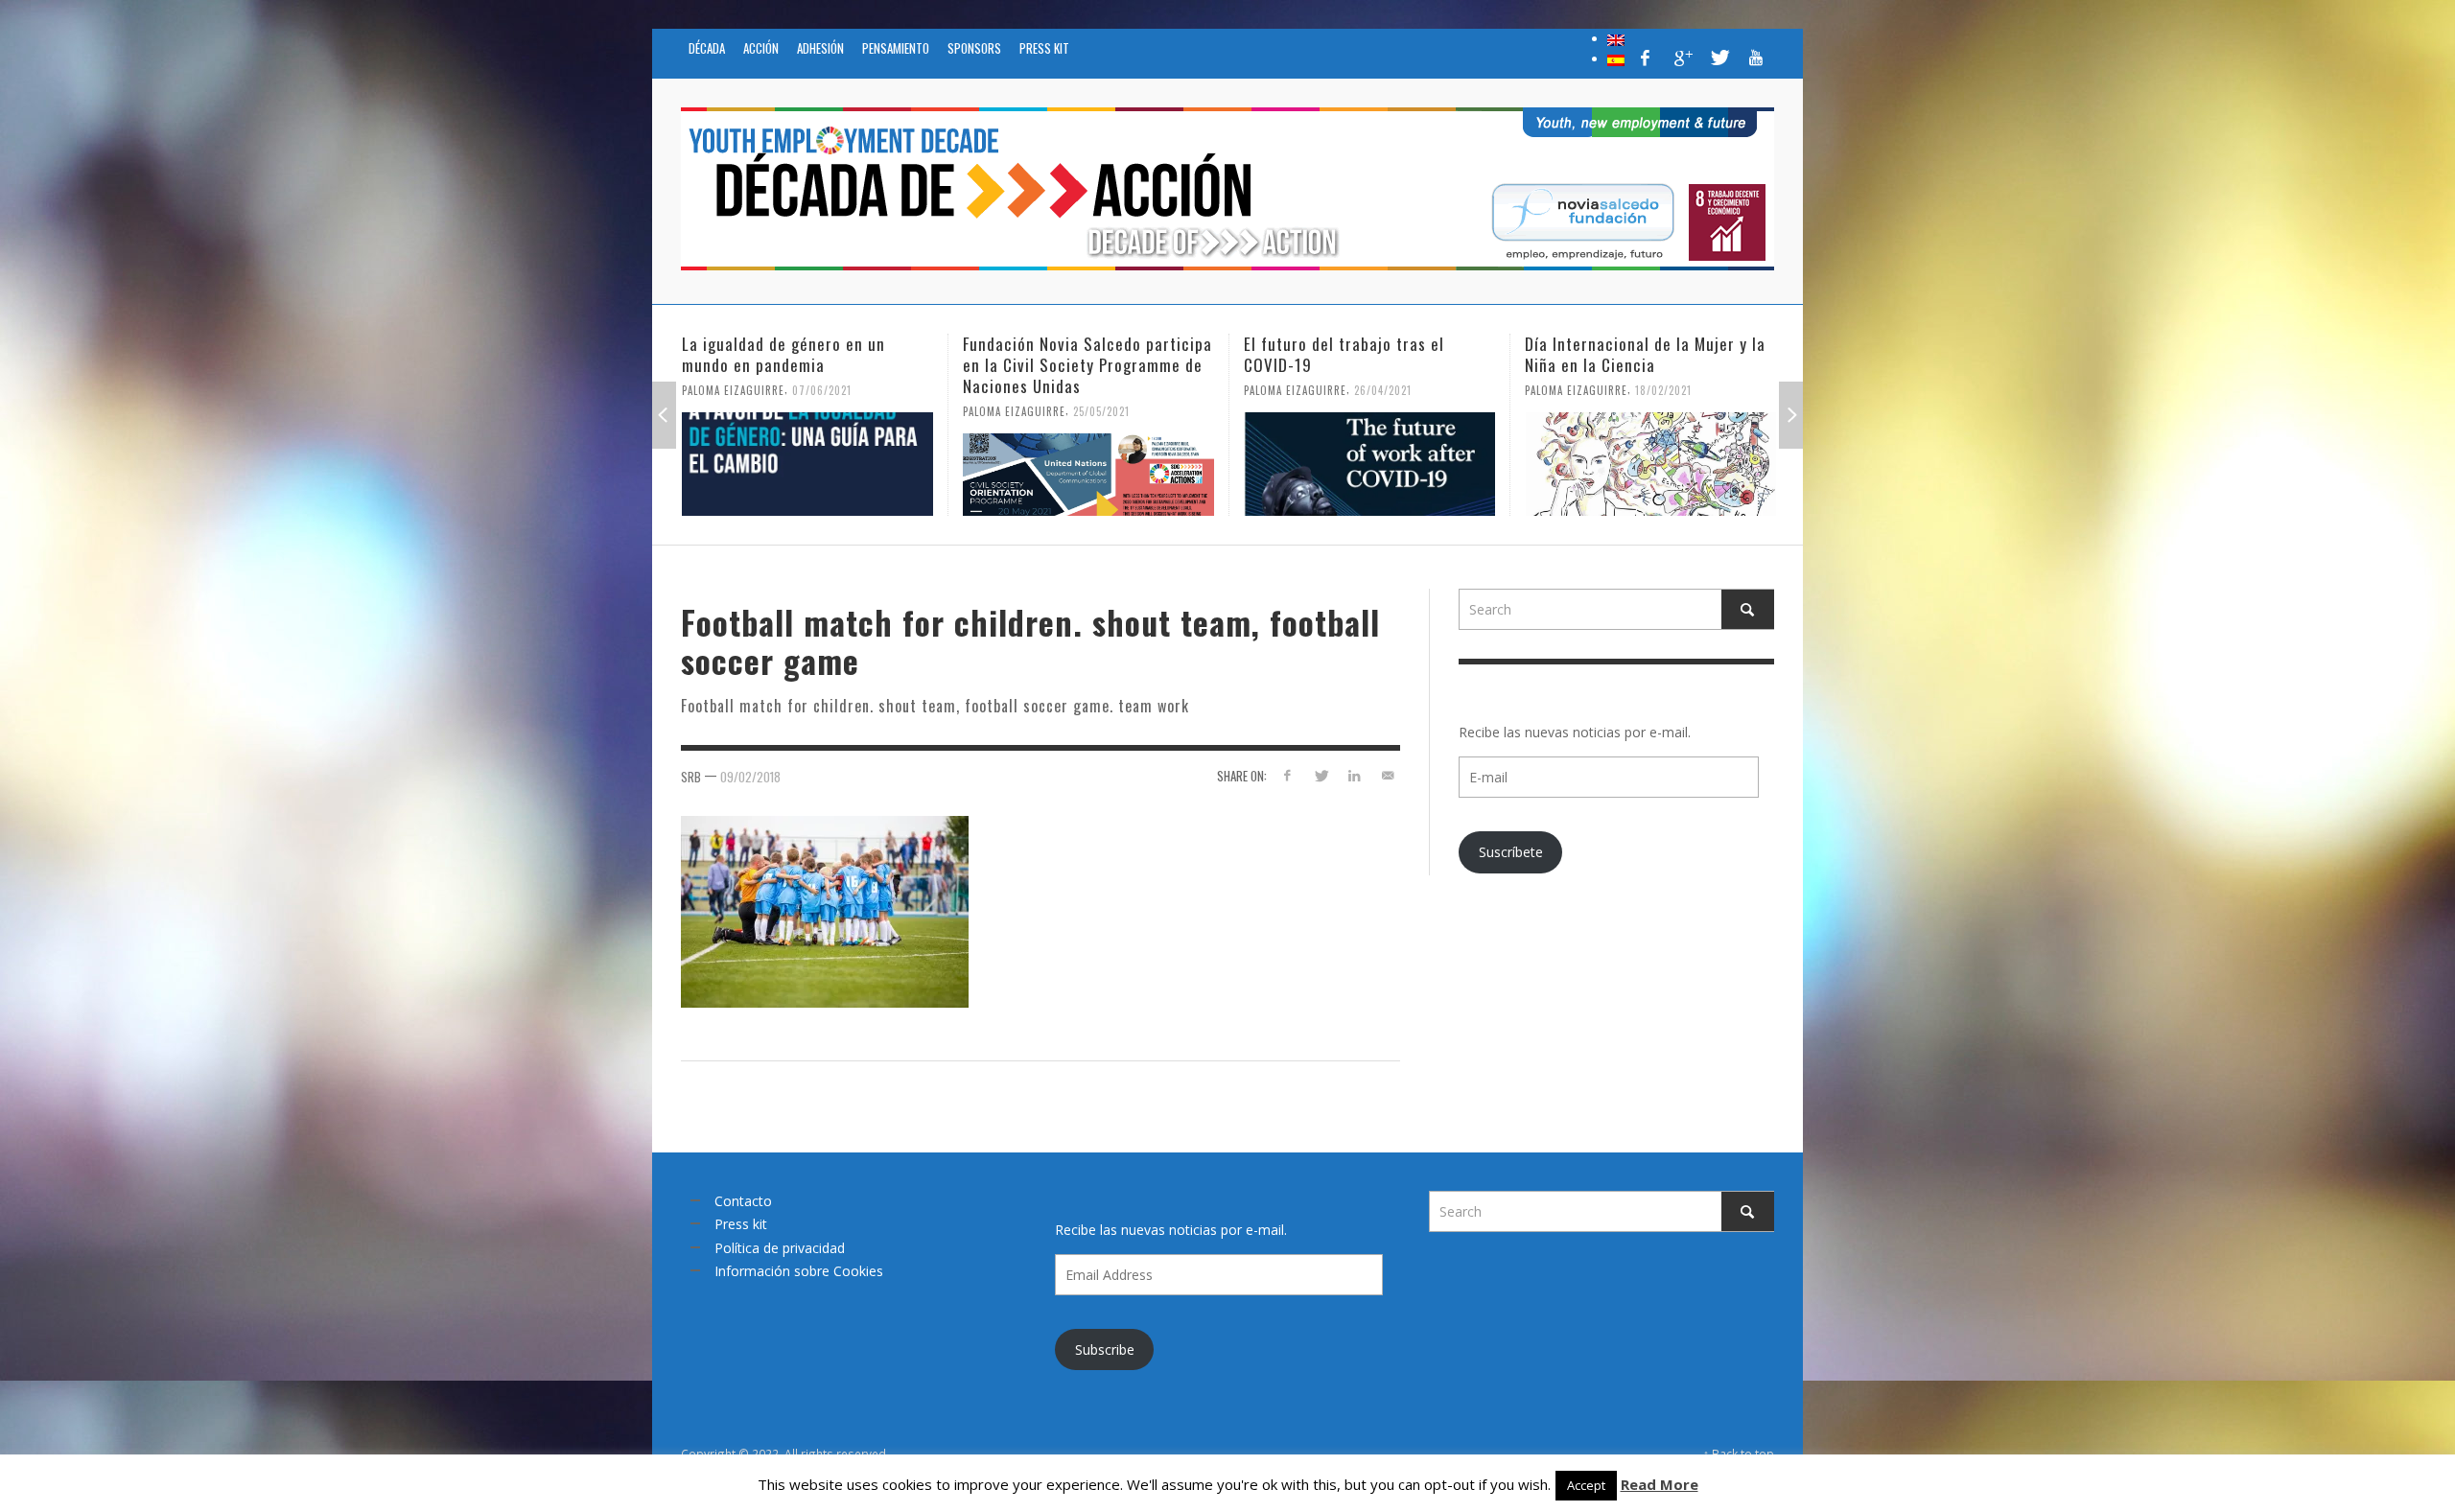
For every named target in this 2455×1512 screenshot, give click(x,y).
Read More (1660, 1484)
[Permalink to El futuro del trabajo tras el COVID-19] (1088, 464)
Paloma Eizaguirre (733, 411)
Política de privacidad (780, 1248)
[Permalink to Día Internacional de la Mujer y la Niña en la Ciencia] (1369, 464)
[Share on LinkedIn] (1354, 775)
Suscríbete (1511, 852)
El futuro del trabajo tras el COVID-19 (1063, 354)
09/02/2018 (750, 777)
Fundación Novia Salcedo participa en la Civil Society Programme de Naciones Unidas (807, 365)
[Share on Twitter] (1321, 775)
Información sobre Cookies (799, 1271)
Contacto (743, 1201)
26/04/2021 (1102, 390)
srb (691, 777)
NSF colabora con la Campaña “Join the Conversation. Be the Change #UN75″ (1634, 365)
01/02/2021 (1663, 411)
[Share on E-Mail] (1387, 775)
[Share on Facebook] (1287, 775)
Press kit (741, 1224)
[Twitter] (1718, 58)
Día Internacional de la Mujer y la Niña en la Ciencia (1364, 354)
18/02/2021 (1382, 390)
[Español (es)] (1616, 58)
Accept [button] (1586, 1485)
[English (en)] (1616, 38)
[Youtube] (1756, 58)
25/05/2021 (820, 411)
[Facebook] (1646, 58)
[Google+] (1682, 58)
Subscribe (1105, 1349)
